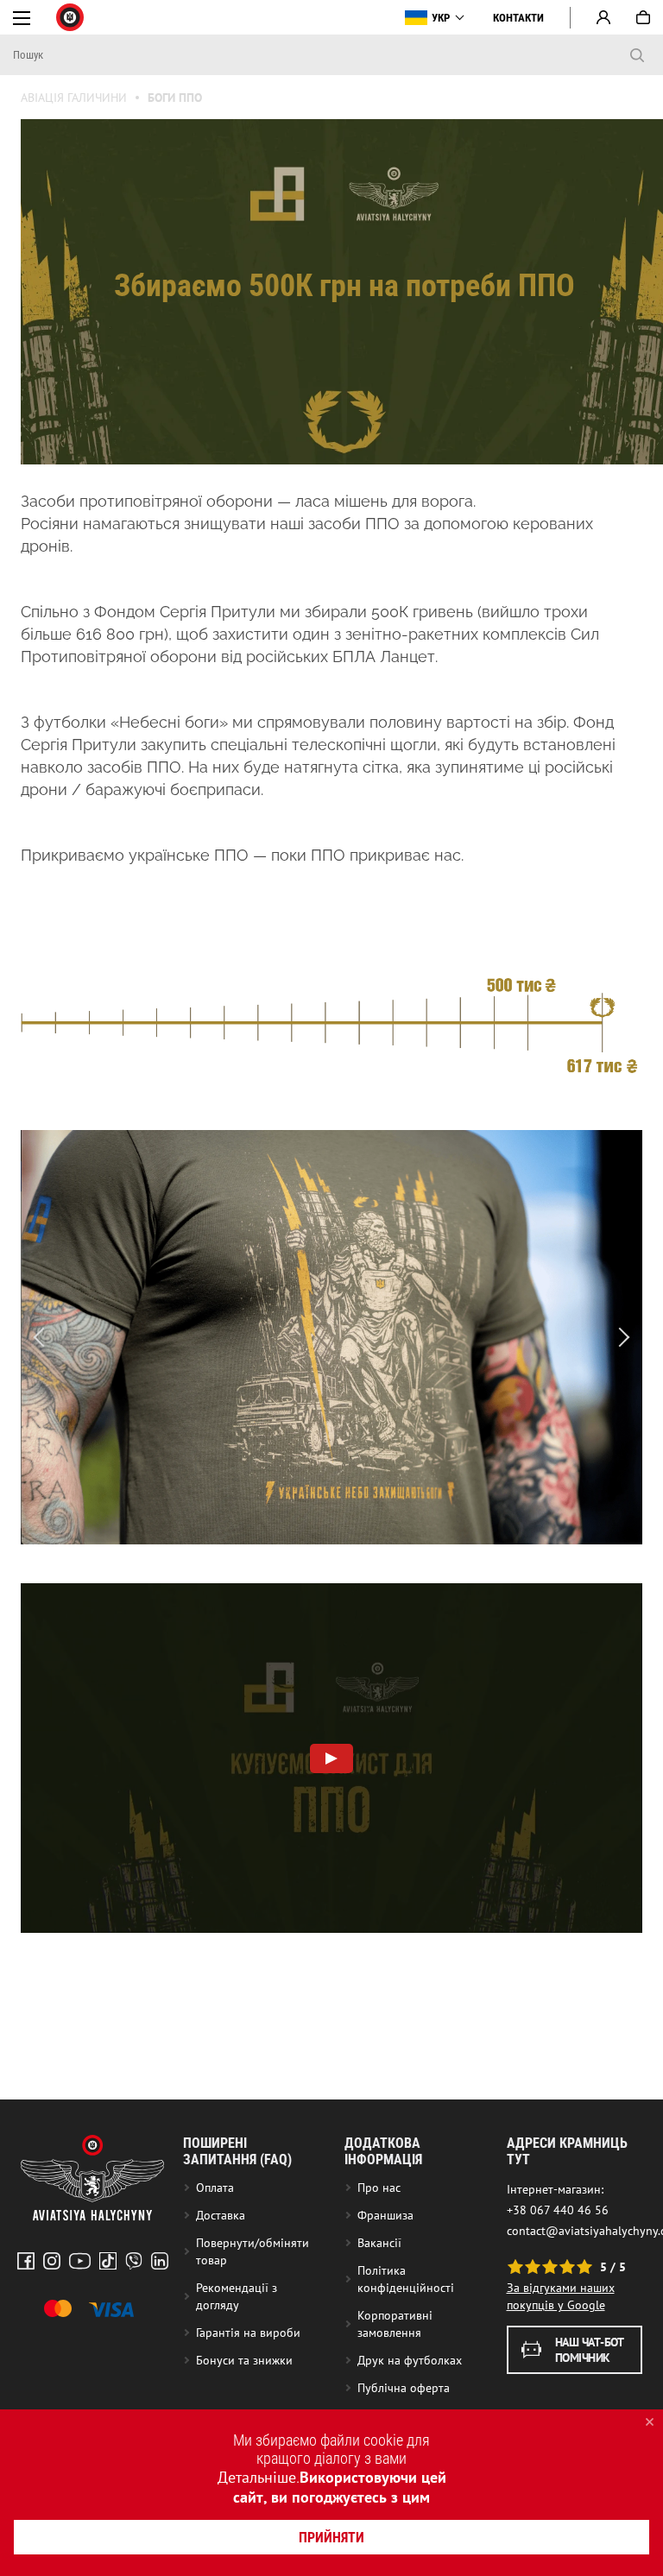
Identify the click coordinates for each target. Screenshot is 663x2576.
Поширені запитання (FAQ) (237, 2151)
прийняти (331, 2538)
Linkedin (160, 2261)
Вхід (603, 17)
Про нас (379, 2188)
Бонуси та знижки (244, 2360)
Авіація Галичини (74, 98)
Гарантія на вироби (248, 2333)
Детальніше (257, 2477)
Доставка (221, 2215)
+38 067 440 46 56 (558, 2210)
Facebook (26, 2261)
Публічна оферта (404, 2388)
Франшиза (385, 2215)
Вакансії (379, 2243)
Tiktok (108, 2261)
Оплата (215, 2188)
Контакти (518, 18)
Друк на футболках (410, 2360)
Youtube (80, 2261)
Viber (134, 2261)
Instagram (52, 2261)
